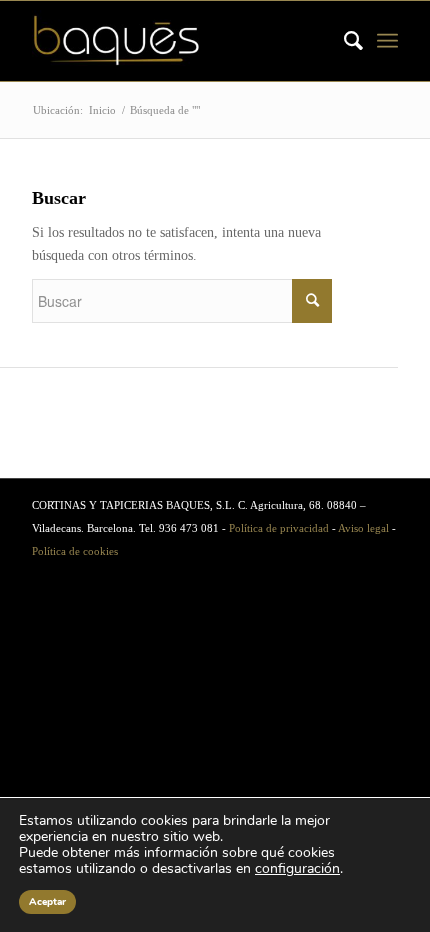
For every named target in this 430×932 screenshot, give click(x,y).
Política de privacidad (279, 528)
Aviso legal (363, 528)
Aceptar (47, 902)
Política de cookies (75, 551)
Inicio (102, 110)
